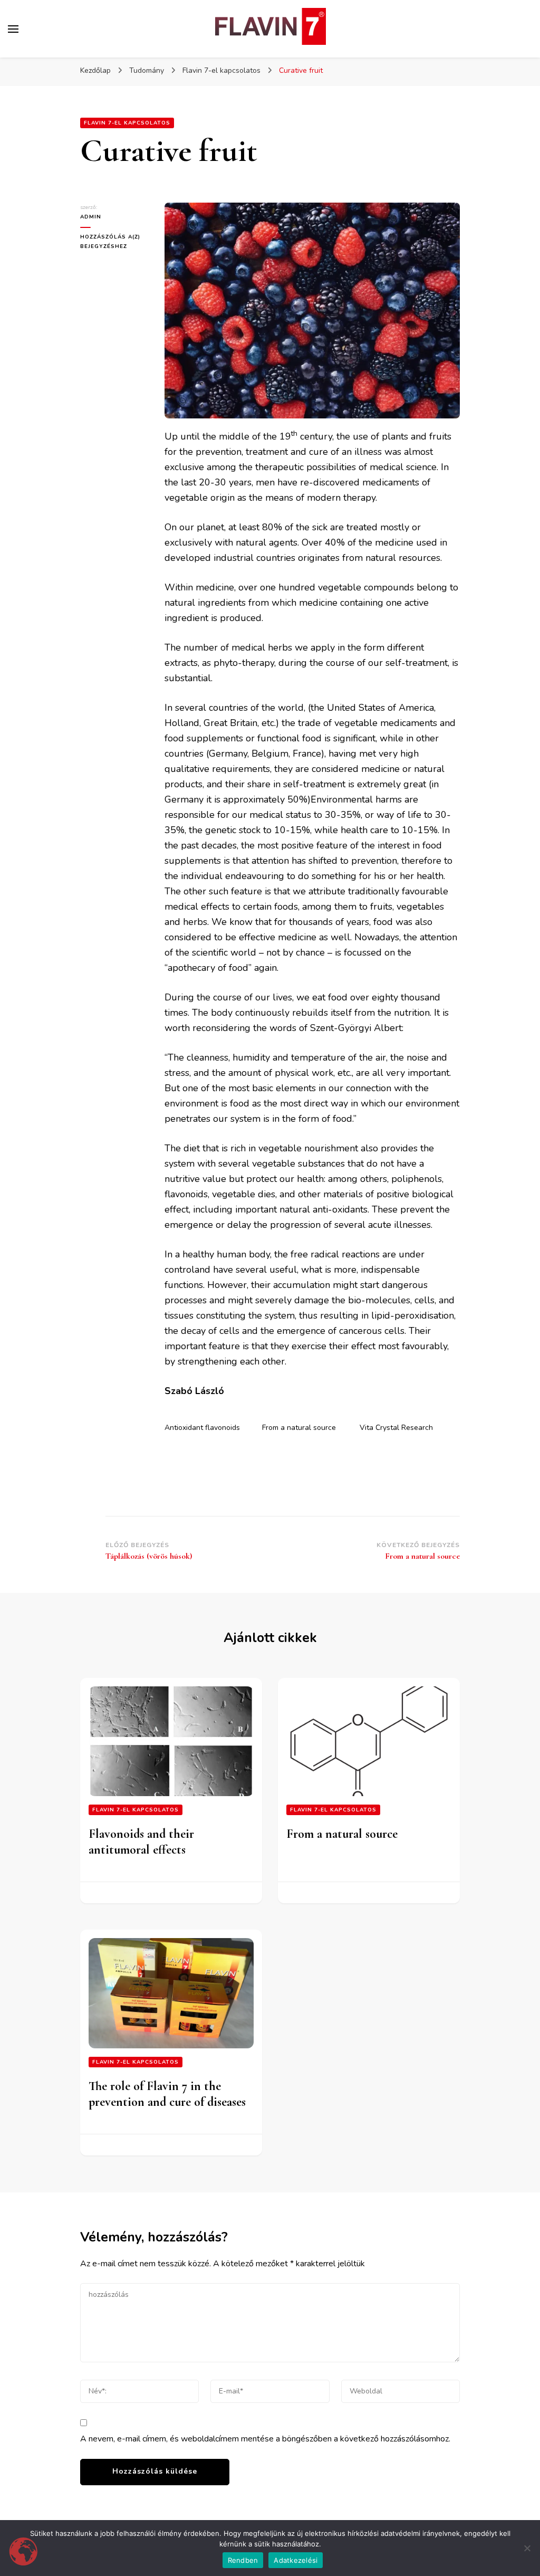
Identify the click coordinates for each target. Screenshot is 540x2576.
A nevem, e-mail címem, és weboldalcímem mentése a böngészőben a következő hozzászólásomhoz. (265, 2439)
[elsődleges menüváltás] (13, 29)
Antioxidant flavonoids (202, 1428)
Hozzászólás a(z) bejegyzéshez (114, 241)
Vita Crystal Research (396, 1428)
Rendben (243, 2560)
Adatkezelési (296, 2560)
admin (91, 217)
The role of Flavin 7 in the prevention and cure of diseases (167, 2094)
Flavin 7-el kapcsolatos (127, 123)
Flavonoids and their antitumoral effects (141, 1842)
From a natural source (299, 1428)
